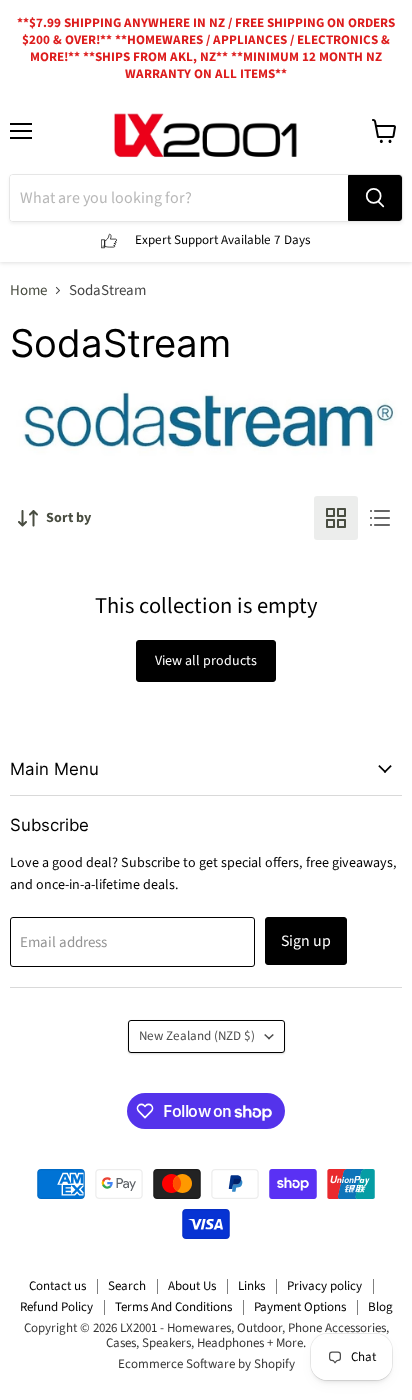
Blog (380, 1307)
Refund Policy (56, 1307)
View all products (206, 661)
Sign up (306, 941)
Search (127, 1286)
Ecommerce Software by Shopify (206, 1364)
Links (251, 1286)
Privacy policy (324, 1286)
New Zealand (197, 1036)
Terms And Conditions (173, 1307)
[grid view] (336, 518)
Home (28, 290)
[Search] (375, 198)
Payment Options (300, 1307)
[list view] (380, 518)
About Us (192, 1286)
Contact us (57, 1286)
